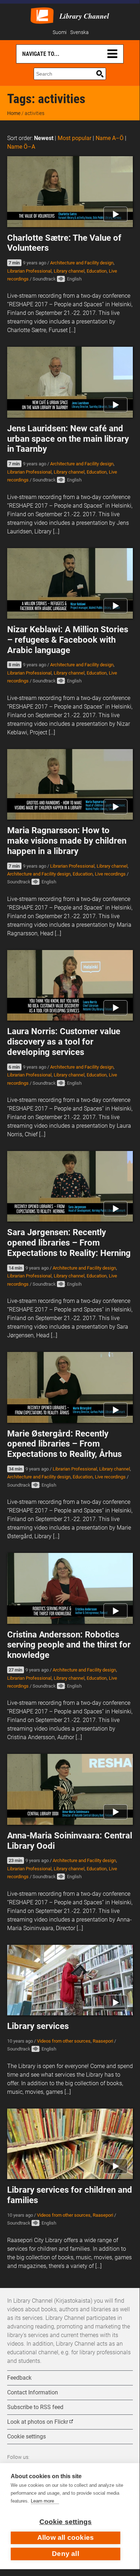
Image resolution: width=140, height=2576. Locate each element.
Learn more (42, 2501)
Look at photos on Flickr (38, 2422)
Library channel (69, 271)
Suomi (60, 32)
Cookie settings (66, 2522)
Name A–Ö (110, 138)
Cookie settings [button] (26, 2436)
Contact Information (33, 2392)
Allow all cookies (66, 2537)
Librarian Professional (29, 271)
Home (14, 113)
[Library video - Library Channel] (42, 15)
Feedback (19, 2378)
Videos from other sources (64, 2041)
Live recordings (110, 874)
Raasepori (103, 2041)
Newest (44, 138)
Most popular (74, 138)
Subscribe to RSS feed (35, 2407)
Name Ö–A (21, 147)
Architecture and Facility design (82, 263)
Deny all (66, 2554)
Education (97, 271)
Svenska (79, 32)
